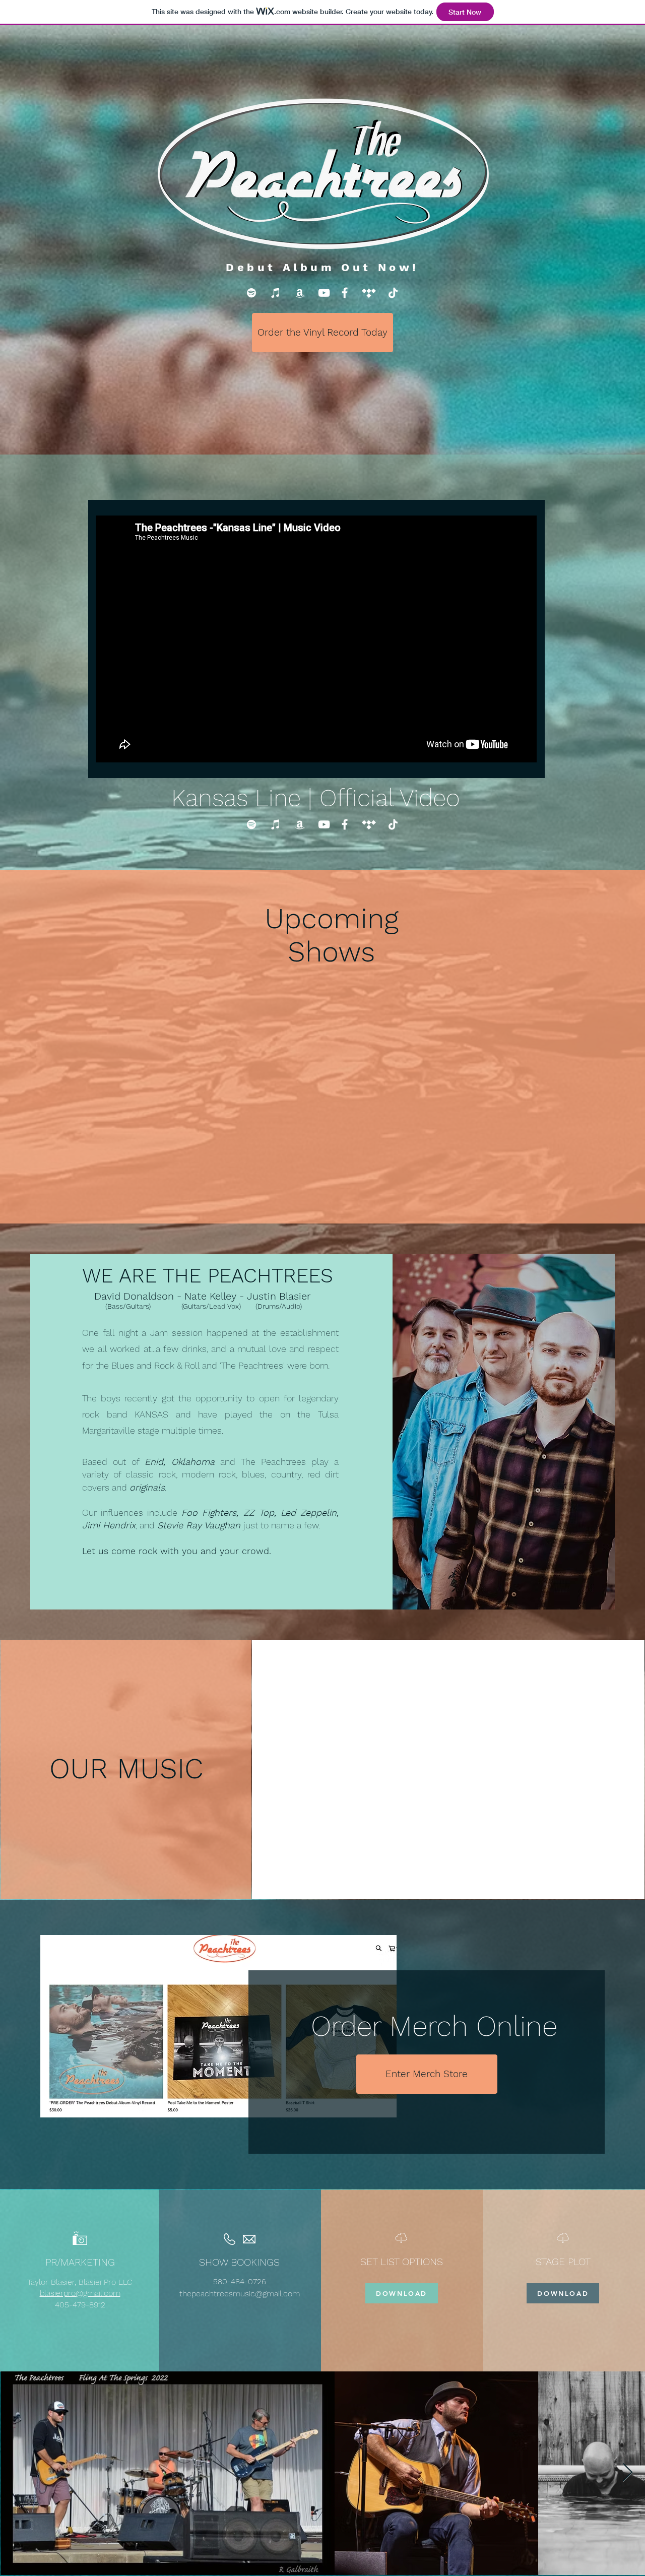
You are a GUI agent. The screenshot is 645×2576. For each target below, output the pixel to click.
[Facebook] (345, 293)
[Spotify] (251, 293)
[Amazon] (300, 293)
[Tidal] (369, 293)
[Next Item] (628, 2473)
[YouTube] (324, 293)
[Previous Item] (17, 2473)
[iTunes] (276, 293)
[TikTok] (393, 293)
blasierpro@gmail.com (80, 2293)
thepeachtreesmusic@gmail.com (240, 2294)
